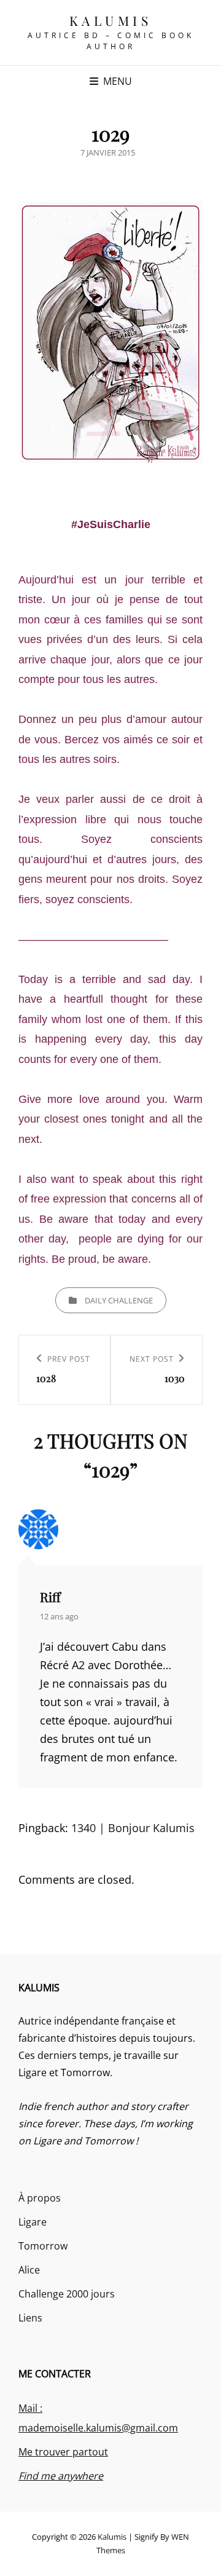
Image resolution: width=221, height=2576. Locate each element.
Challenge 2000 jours (67, 2294)
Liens (30, 2318)
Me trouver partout (63, 2452)
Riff (50, 1597)
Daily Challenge (119, 1300)
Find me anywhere (61, 2476)
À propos (40, 2198)
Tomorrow (43, 2246)
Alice (29, 2270)
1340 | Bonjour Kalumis (133, 1828)
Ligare (33, 2222)
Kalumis (111, 20)
